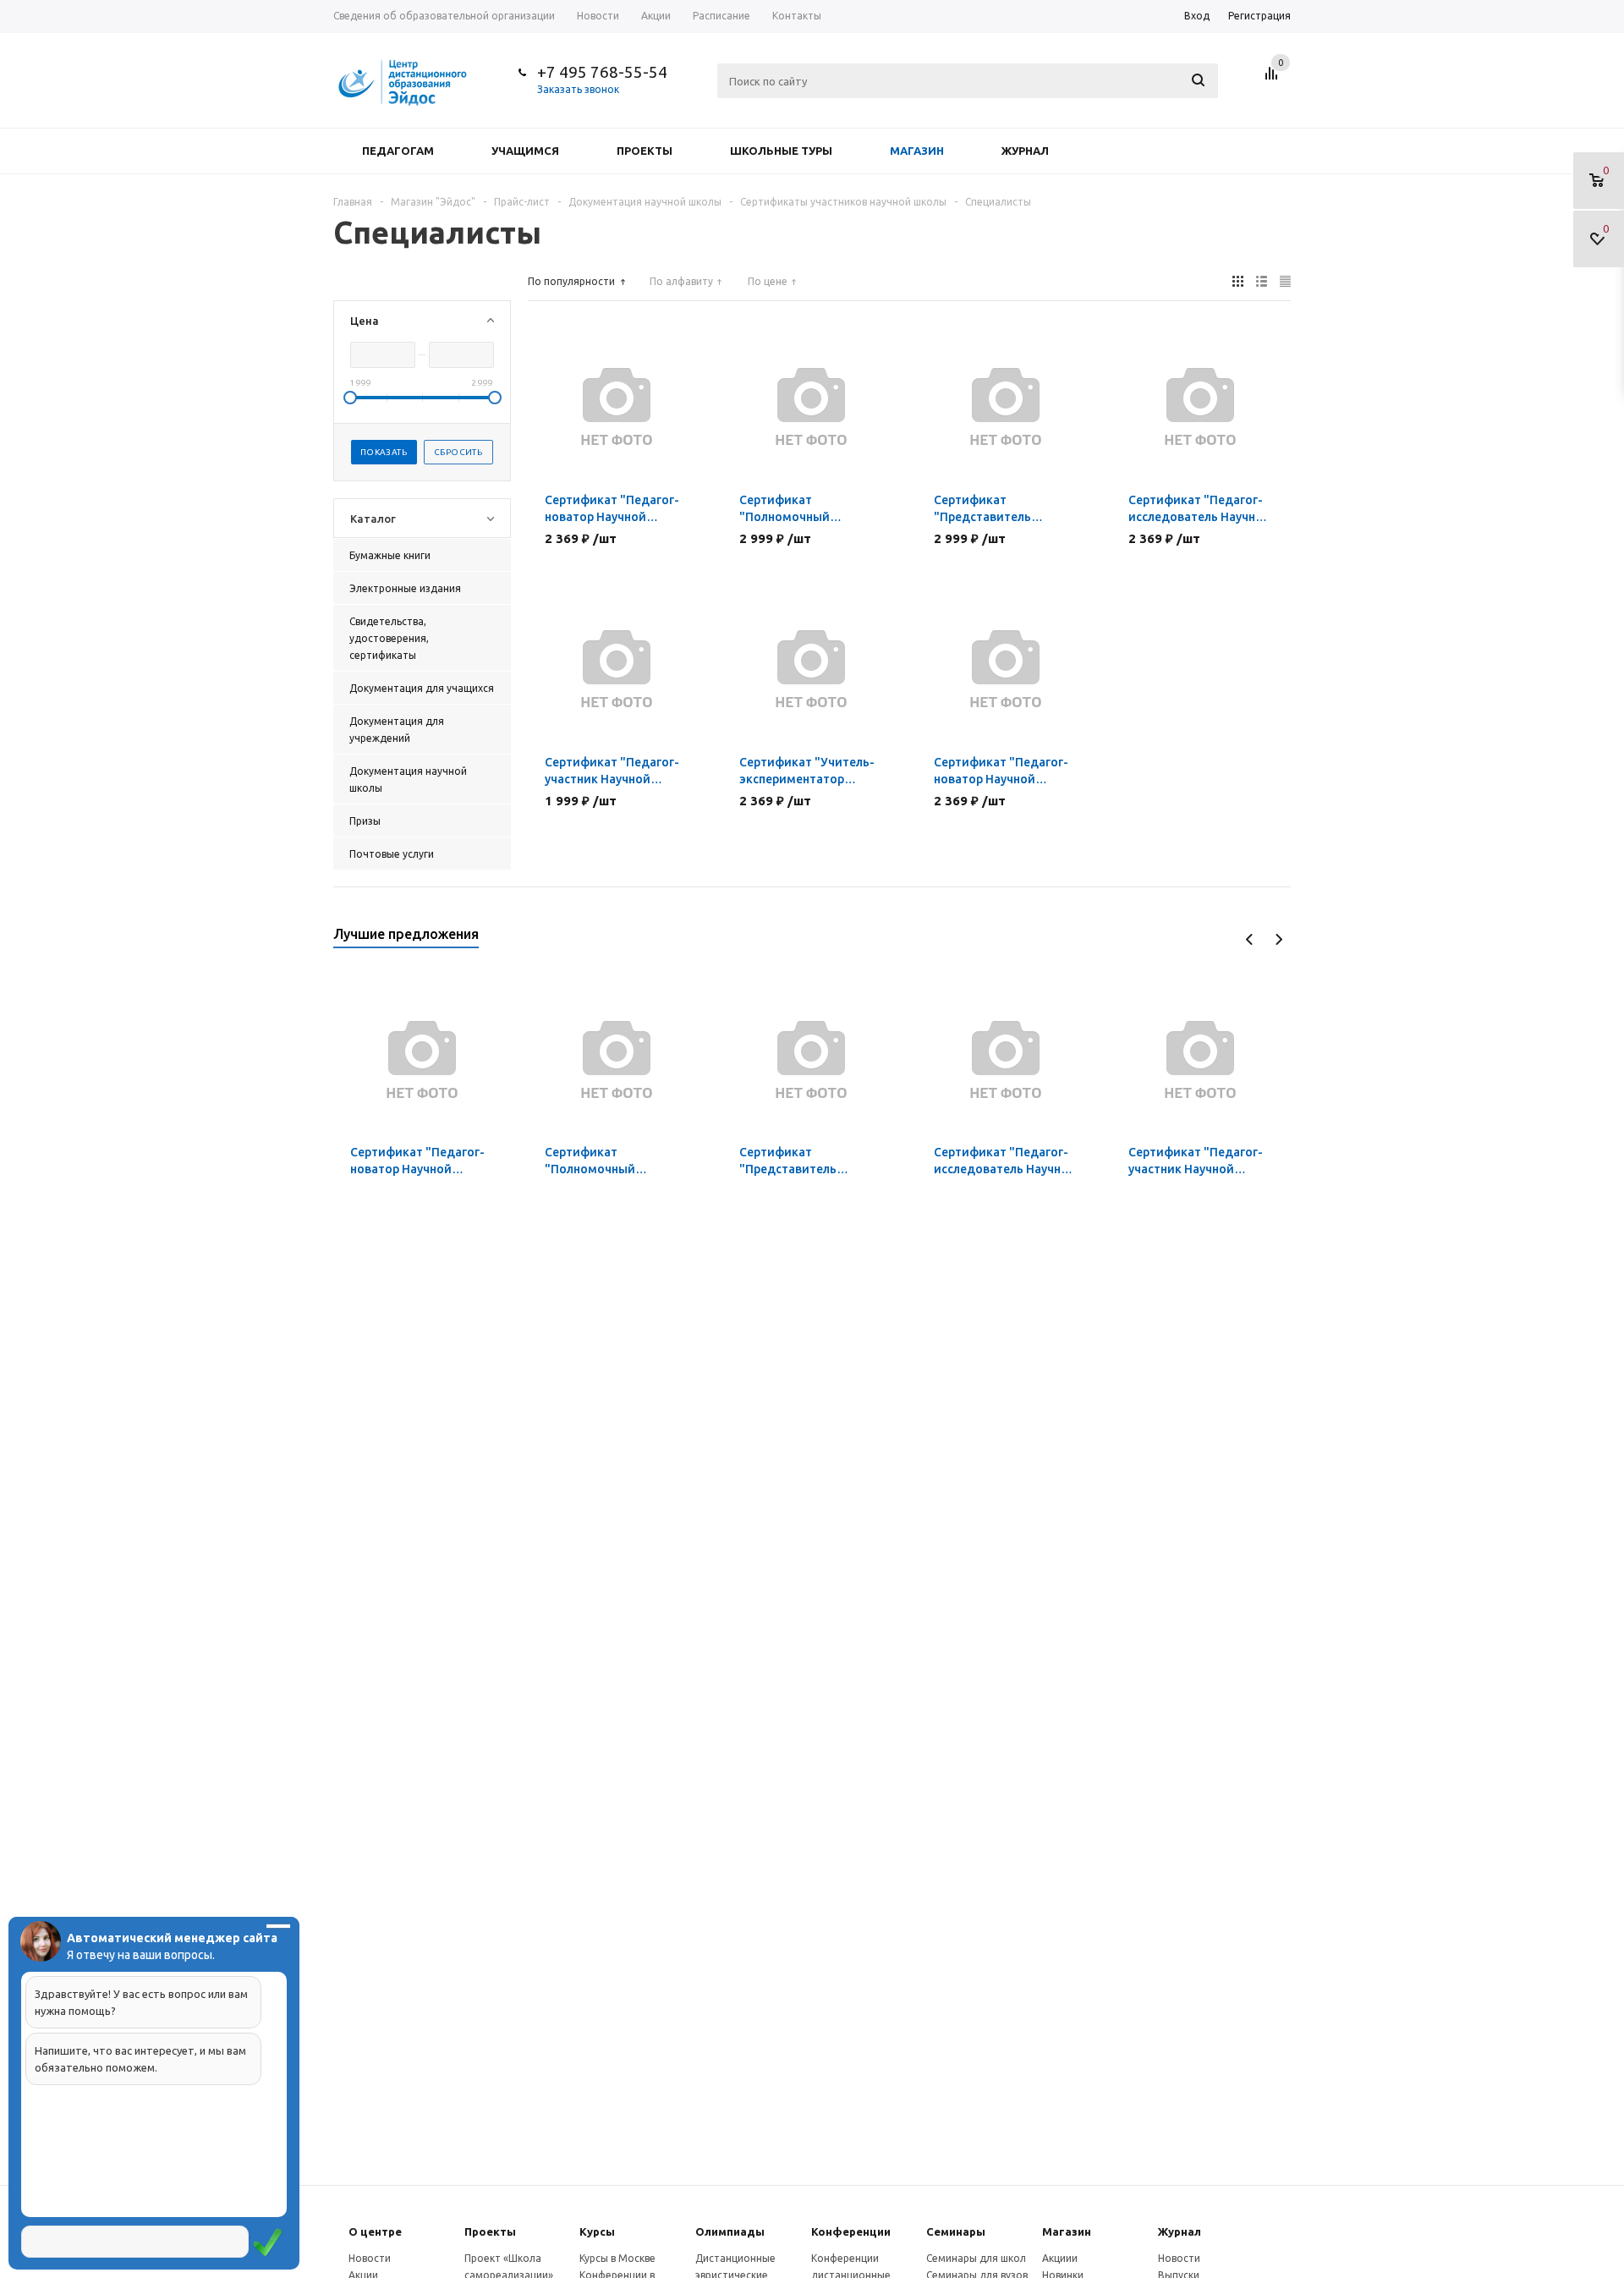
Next (1278, 939)
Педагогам (398, 151)
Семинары (956, 2231)
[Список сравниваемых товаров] (1274, 80)
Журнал (1025, 151)
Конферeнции (851, 2231)
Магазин (917, 151)
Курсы (597, 2231)
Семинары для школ (976, 2258)
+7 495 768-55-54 (602, 72)
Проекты (645, 151)
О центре (375, 2231)
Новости (370, 2258)
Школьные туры (781, 151)
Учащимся (525, 151)
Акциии (1060, 2258)
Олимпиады (730, 2231)
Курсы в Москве (617, 2258)
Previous (1250, 939)
